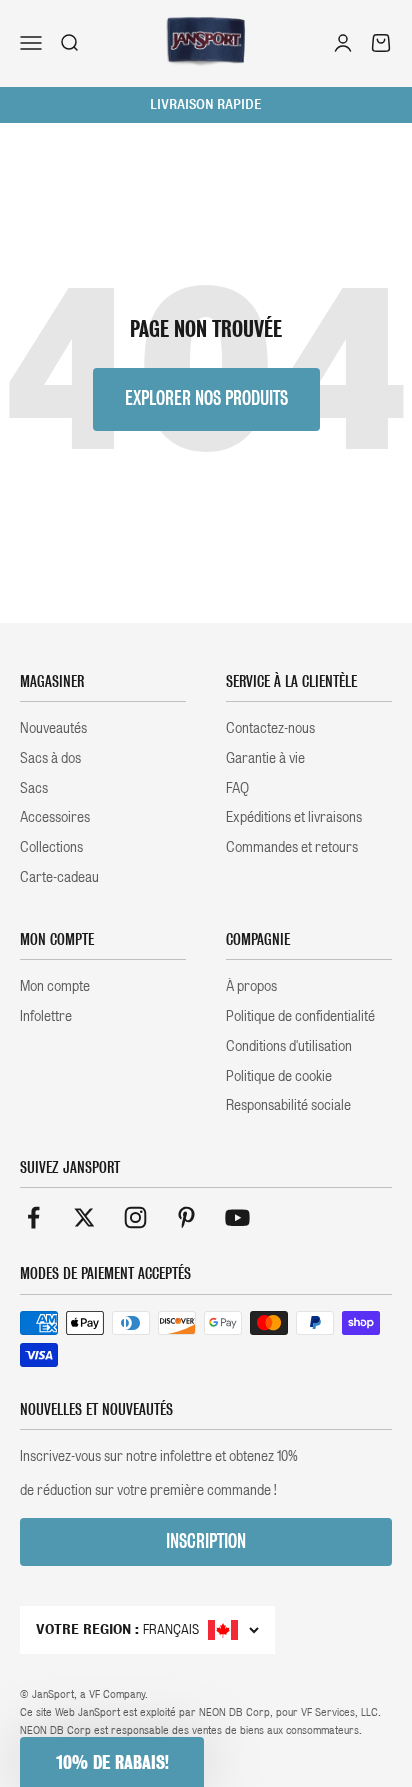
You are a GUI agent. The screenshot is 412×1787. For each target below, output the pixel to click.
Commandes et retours (292, 847)
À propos (251, 986)
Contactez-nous (270, 728)
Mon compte (55, 986)
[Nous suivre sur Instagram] (135, 1217)
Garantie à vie (265, 758)
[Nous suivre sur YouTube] (237, 1217)
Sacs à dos (50, 758)
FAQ (237, 788)
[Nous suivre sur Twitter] (84, 1217)
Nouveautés (53, 728)
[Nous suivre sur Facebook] (33, 1217)
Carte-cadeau (59, 877)
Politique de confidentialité (300, 1016)
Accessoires (55, 817)
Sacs (34, 788)
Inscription (206, 1541)
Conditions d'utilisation (289, 1046)
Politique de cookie (279, 1076)
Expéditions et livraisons (294, 817)
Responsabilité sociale (288, 1105)
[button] (112, 1762)
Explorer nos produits (206, 398)
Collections (51, 847)
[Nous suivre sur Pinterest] (186, 1217)
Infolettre (46, 1016)
